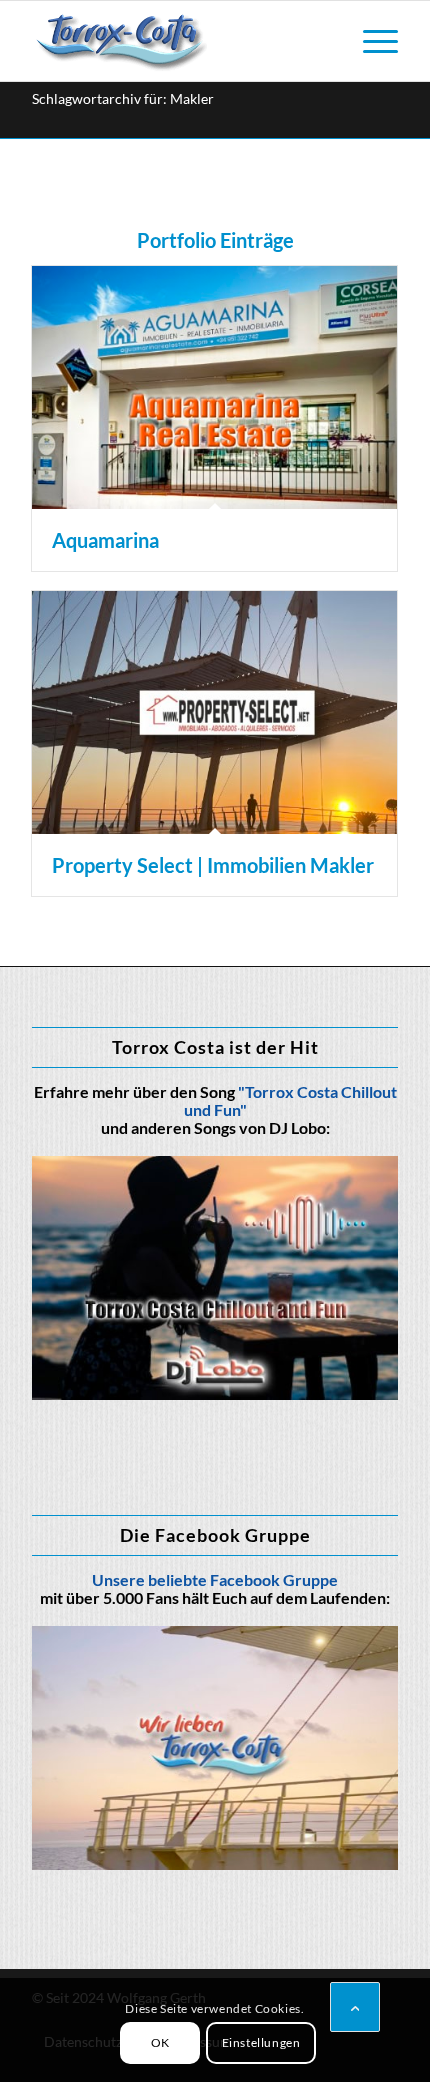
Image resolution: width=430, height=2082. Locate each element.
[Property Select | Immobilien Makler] (214, 712)
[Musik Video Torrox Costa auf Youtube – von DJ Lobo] (215, 1278)
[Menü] (370, 41)
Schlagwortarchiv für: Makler (123, 98)
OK (160, 2042)
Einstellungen (261, 2042)
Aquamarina (105, 540)
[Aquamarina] (214, 387)
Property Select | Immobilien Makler (213, 865)
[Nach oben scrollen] (355, 2007)
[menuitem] (370, 41)
